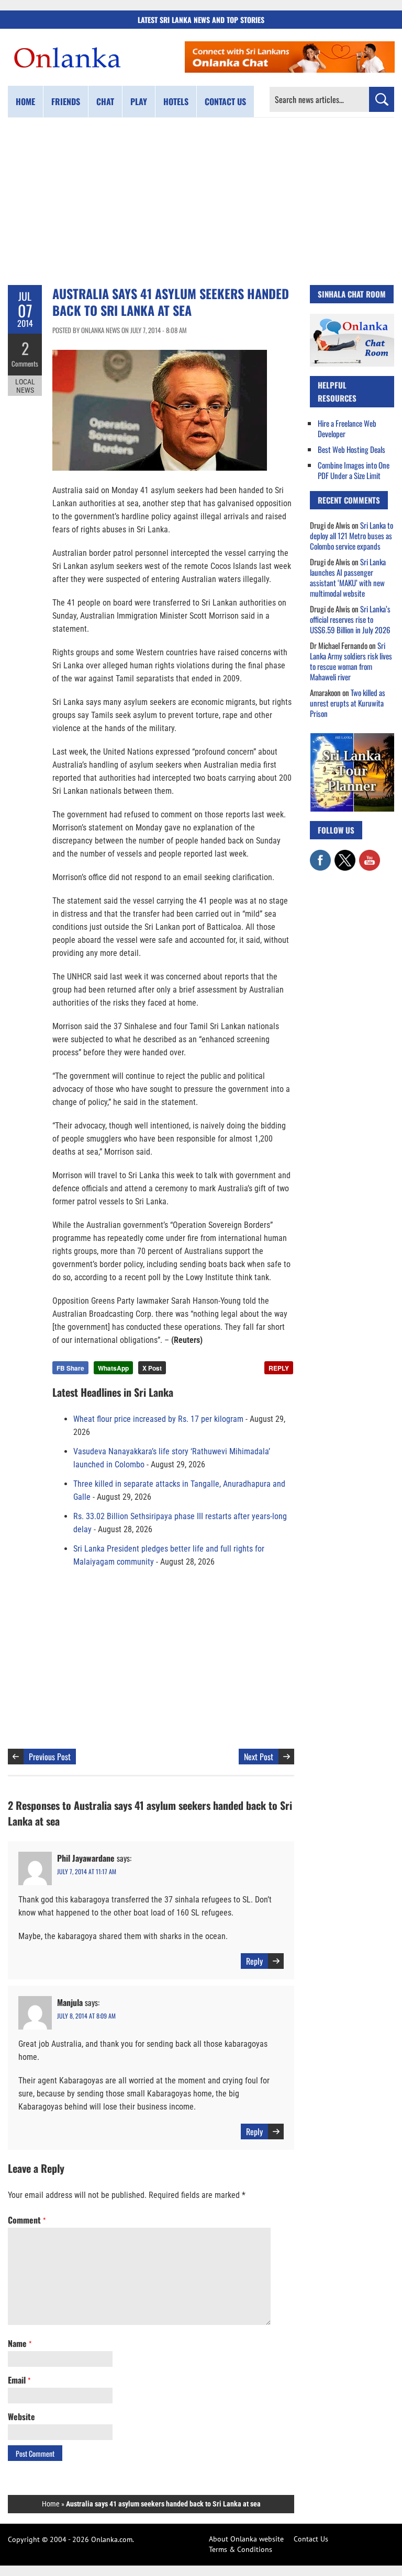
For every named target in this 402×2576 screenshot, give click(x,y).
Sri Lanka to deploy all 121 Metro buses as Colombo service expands (351, 535)
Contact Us (311, 2539)
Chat (105, 101)
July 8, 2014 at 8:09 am (86, 2016)
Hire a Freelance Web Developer (347, 428)
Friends (66, 101)
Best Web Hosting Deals (351, 449)
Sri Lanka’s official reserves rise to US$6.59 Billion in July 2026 (350, 619)
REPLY (279, 1368)
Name (20, 2343)
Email (19, 2380)
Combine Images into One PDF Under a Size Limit (354, 470)
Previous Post (50, 1757)
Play (139, 101)
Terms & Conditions (241, 2549)
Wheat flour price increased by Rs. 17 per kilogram (158, 1419)
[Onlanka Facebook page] (320, 855)
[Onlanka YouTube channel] (370, 855)
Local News (25, 386)
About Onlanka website (246, 2539)
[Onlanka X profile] (345, 855)
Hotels (176, 101)
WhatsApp (113, 1368)
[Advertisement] (201, 201)
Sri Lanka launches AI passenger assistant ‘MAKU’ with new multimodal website (348, 577)
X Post (152, 1368)
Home (25, 101)
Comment (27, 2220)
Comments (25, 363)
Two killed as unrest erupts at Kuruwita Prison (348, 703)
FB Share (70, 1368)
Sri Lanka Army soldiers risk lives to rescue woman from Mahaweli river (351, 661)
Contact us (225, 101)
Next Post (259, 1757)
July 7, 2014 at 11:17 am (87, 1871)
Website (21, 2417)
